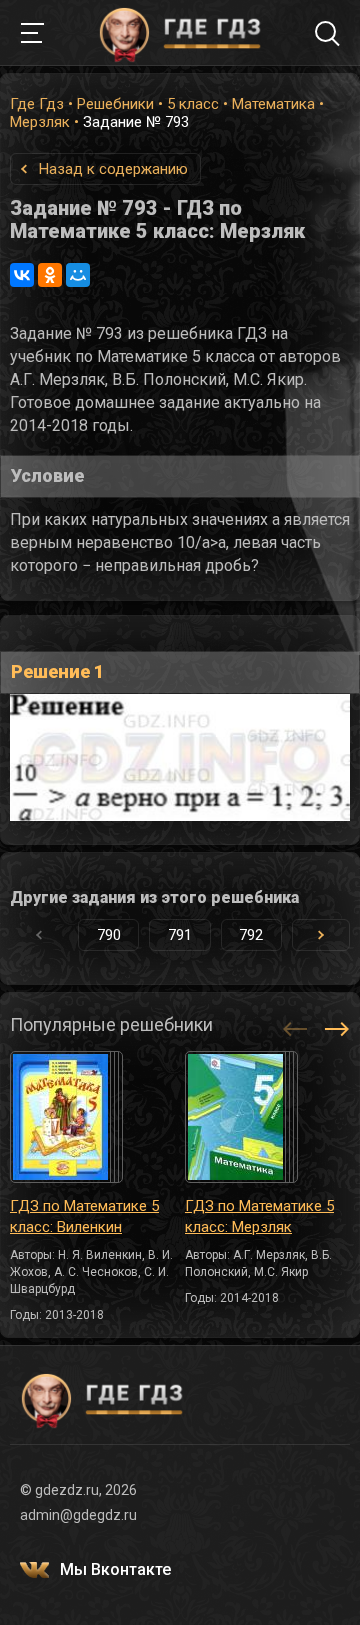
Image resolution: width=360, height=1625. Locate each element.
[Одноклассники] (50, 275)
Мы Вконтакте (115, 1569)
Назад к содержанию (113, 169)
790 (109, 935)
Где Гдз (37, 104)
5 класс (193, 104)
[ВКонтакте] (22, 275)
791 (180, 935)
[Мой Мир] (78, 275)
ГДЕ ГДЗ (180, 33)
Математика (273, 104)
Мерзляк (40, 122)
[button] (321, 935)
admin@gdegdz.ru (78, 1515)
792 (251, 935)
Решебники (115, 104)
